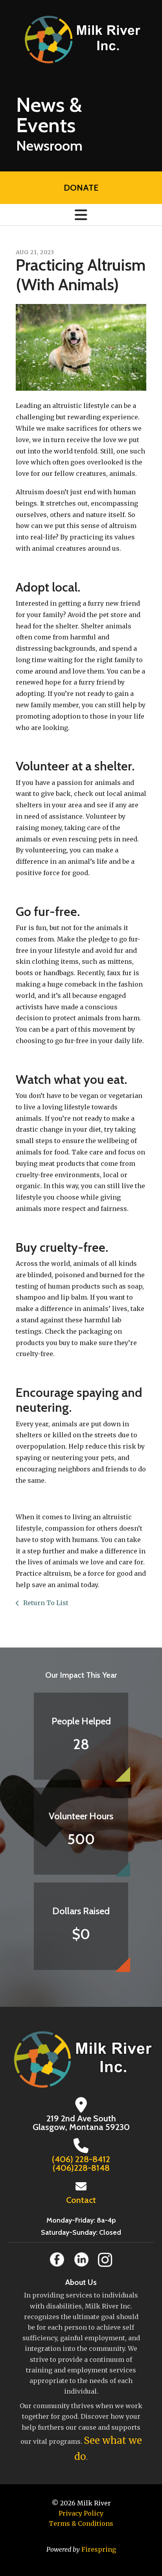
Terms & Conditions (81, 2523)
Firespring (99, 2549)
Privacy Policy (81, 2513)
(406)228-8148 (81, 2168)
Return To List (45, 1603)
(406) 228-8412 (81, 2159)
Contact (81, 2200)
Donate (81, 188)
